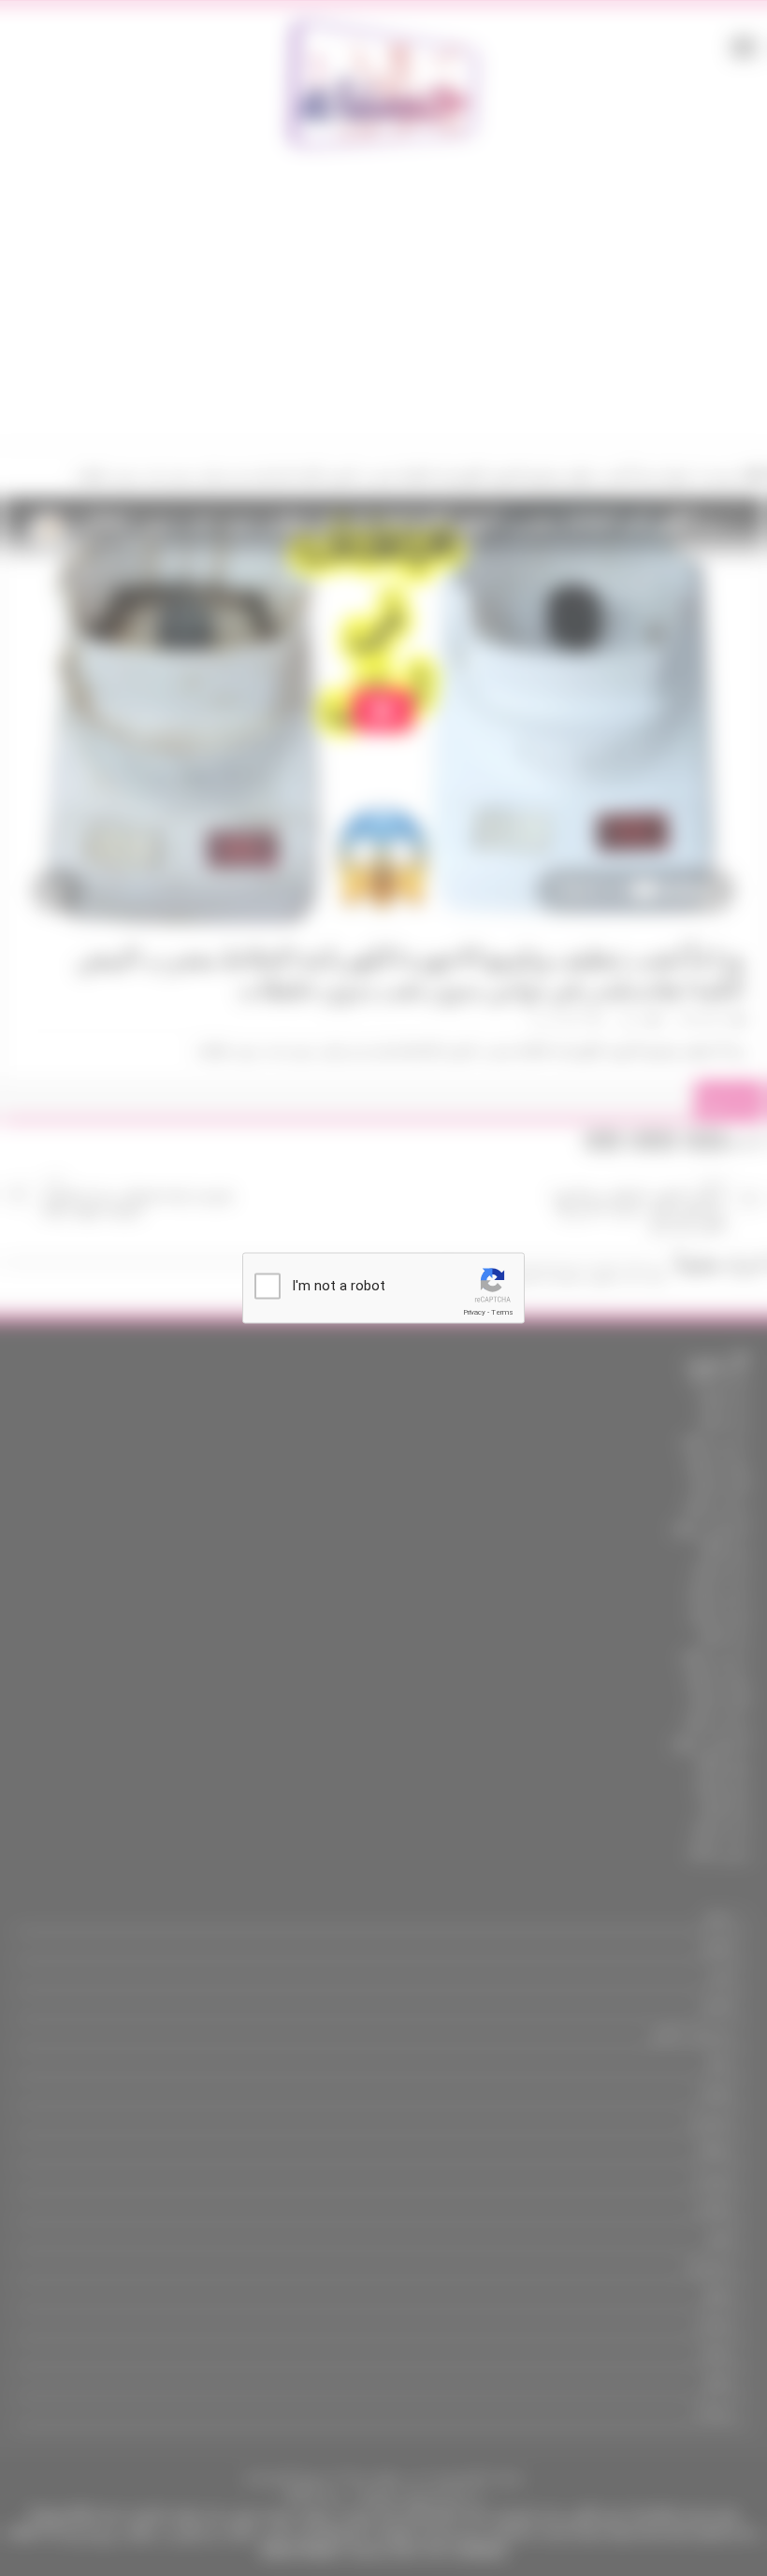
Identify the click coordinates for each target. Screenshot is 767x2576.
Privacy (474, 1312)
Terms (502, 1312)
